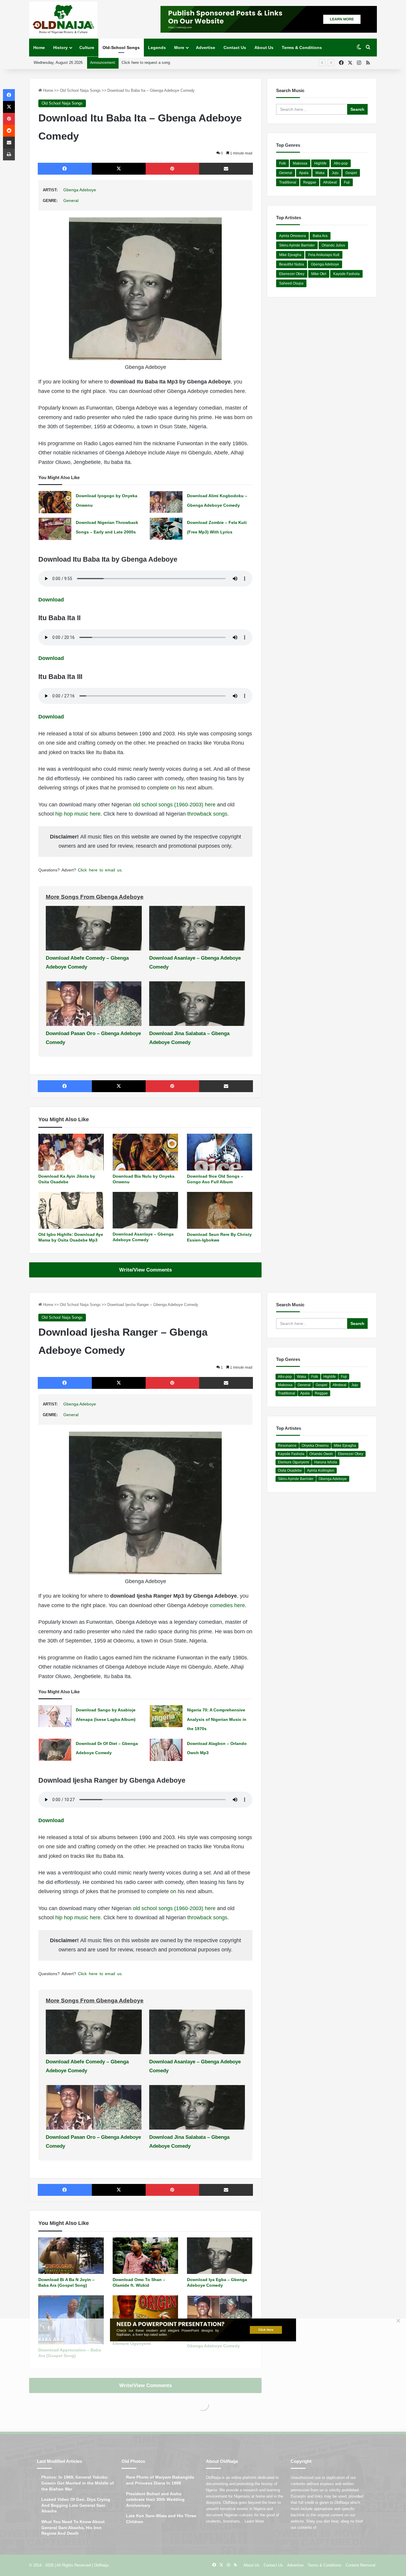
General (71, 200)
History (60, 48)
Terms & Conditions (302, 48)
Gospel (351, 173)
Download (51, 600)
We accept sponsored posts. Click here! (156, 63)
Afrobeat (330, 182)
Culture (87, 48)
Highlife (320, 163)
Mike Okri (319, 274)
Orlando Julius (333, 245)
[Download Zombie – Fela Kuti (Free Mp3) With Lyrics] (166, 529)
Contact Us (235, 48)
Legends (157, 48)
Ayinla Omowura (292, 236)
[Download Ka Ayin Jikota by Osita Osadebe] (71, 1152)
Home (39, 48)
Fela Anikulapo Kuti (324, 255)
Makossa (300, 163)
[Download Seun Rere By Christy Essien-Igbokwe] (220, 1210)
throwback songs (207, 814)
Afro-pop (341, 163)
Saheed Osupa (291, 283)
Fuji (347, 182)
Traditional (288, 182)
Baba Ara (320, 236)
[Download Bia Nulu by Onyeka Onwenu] (145, 1152)
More (179, 48)
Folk (283, 163)
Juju (335, 173)
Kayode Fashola (346, 274)
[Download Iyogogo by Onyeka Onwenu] (55, 502)
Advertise (206, 48)
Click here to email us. (100, 870)
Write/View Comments (145, 1270)
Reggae (310, 182)
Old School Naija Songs (80, 90)
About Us (264, 48)
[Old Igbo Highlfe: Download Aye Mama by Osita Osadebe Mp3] (71, 1210)
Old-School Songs (121, 48)
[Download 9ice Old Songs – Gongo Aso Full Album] (220, 1152)
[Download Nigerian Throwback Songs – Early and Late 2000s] (55, 529)
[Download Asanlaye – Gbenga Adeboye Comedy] (145, 1210)
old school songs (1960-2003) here (174, 805)
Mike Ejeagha (290, 255)
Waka (320, 173)
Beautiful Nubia (292, 264)
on (174, 788)
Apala (304, 173)
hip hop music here (78, 814)
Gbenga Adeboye (80, 190)
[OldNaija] (63, 19)
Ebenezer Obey (292, 274)
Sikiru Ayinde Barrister (297, 245)
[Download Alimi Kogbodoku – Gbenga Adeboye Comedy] (166, 502)
